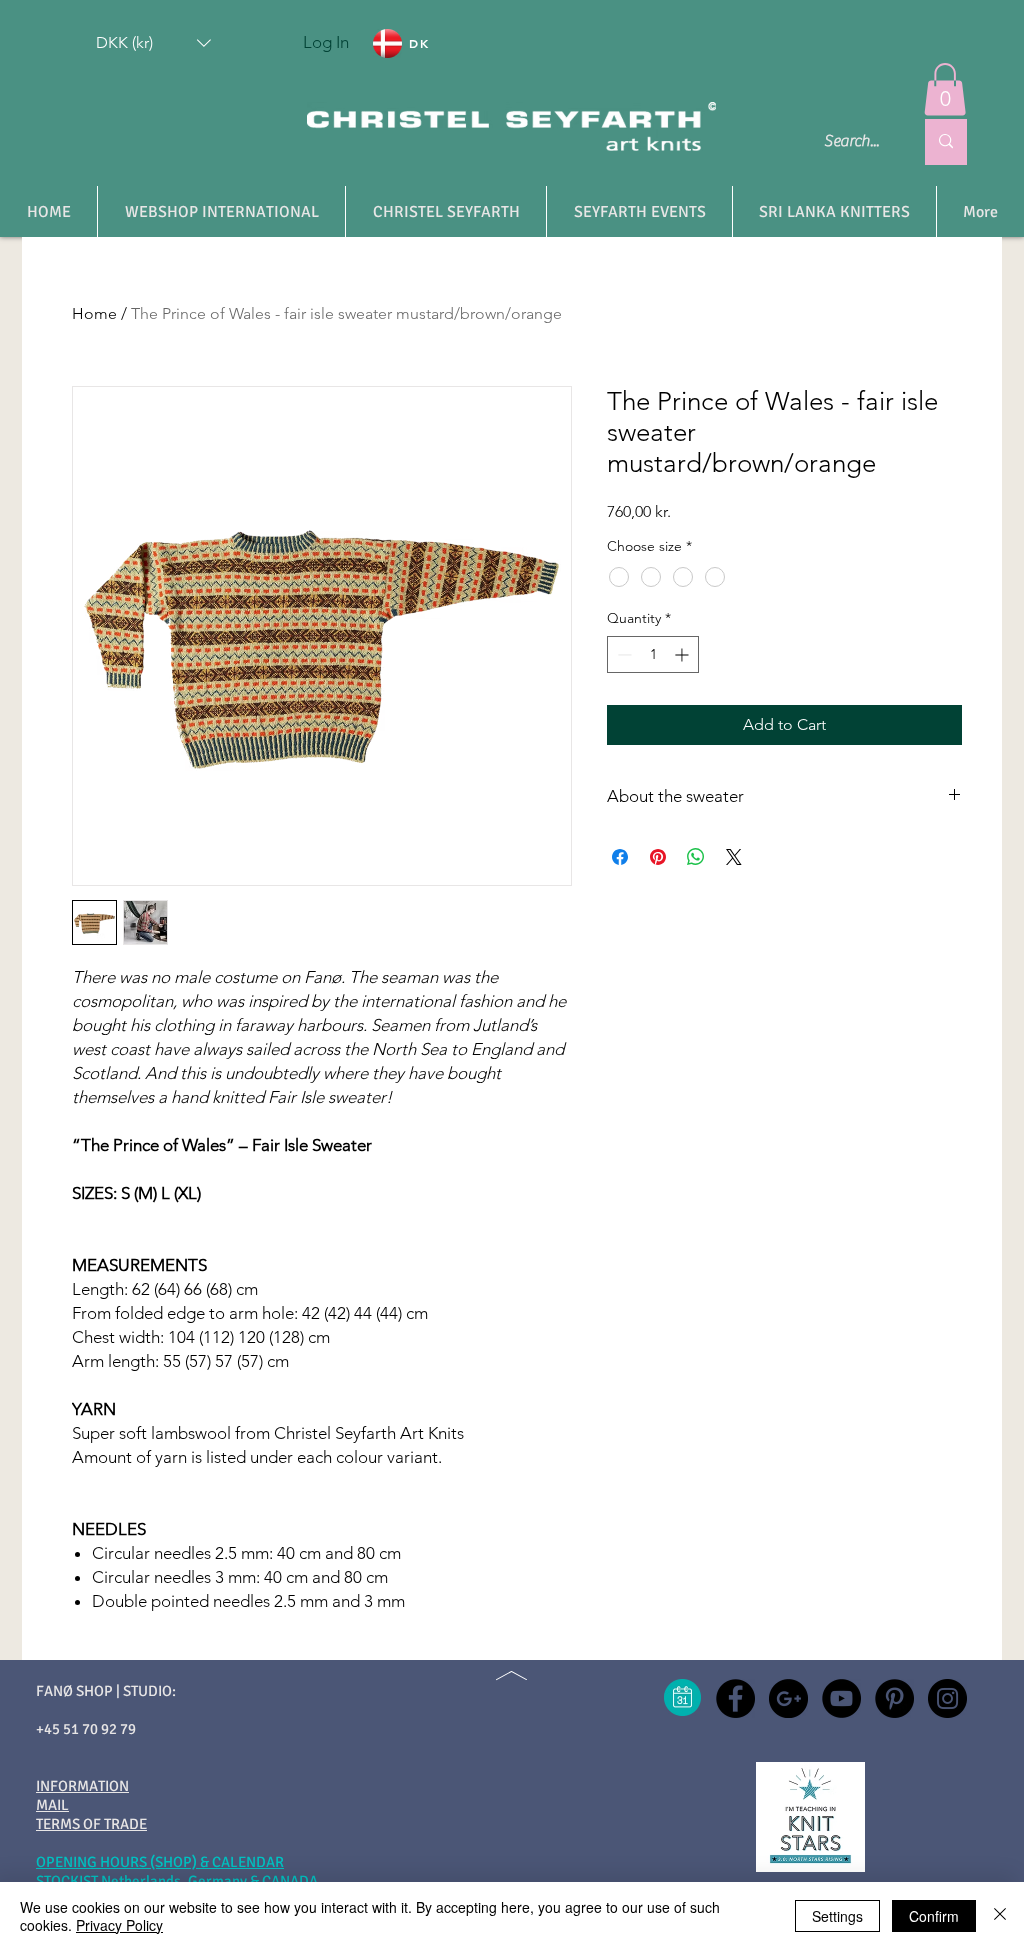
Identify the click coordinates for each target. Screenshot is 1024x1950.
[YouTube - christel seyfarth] (841, 1698)
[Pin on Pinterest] (658, 857)
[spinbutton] (653, 654)
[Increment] (683, 654)
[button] (153, 43)
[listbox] (153, 43)
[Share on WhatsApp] (696, 857)
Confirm (934, 1916)
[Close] (1000, 1916)
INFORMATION (82, 1786)
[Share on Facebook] (620, 857)
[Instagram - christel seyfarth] (947, 1698)
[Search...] (946, 142)
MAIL (52, 1805)
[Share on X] (734, 857)
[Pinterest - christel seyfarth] (894, 1698)
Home (94, 313)
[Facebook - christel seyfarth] (735, 1698)
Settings (837, 1916)
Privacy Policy (119, 1925)
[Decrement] (622, 654)
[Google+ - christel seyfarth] (788, 1698)
